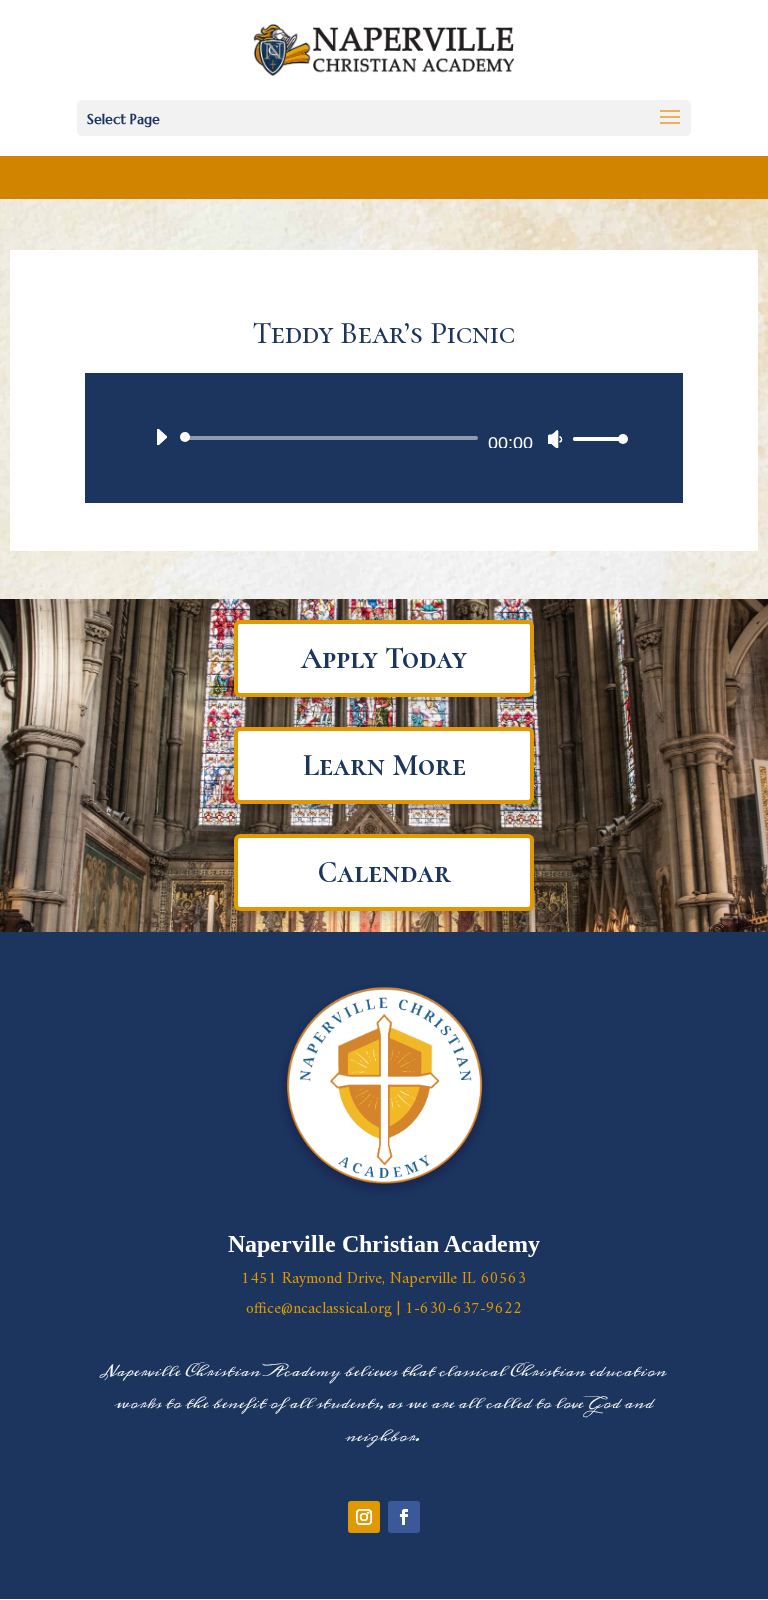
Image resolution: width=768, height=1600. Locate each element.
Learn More (384, 765)
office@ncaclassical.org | (325, 1309)
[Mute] (555, 439)
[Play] (161, 437)
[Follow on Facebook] (404, 1517)
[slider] (595, 438)
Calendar (384, 872)
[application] (384, 438)
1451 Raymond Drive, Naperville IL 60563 (383, 1279)
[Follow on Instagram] (364, 1517)
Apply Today (384, 658)
